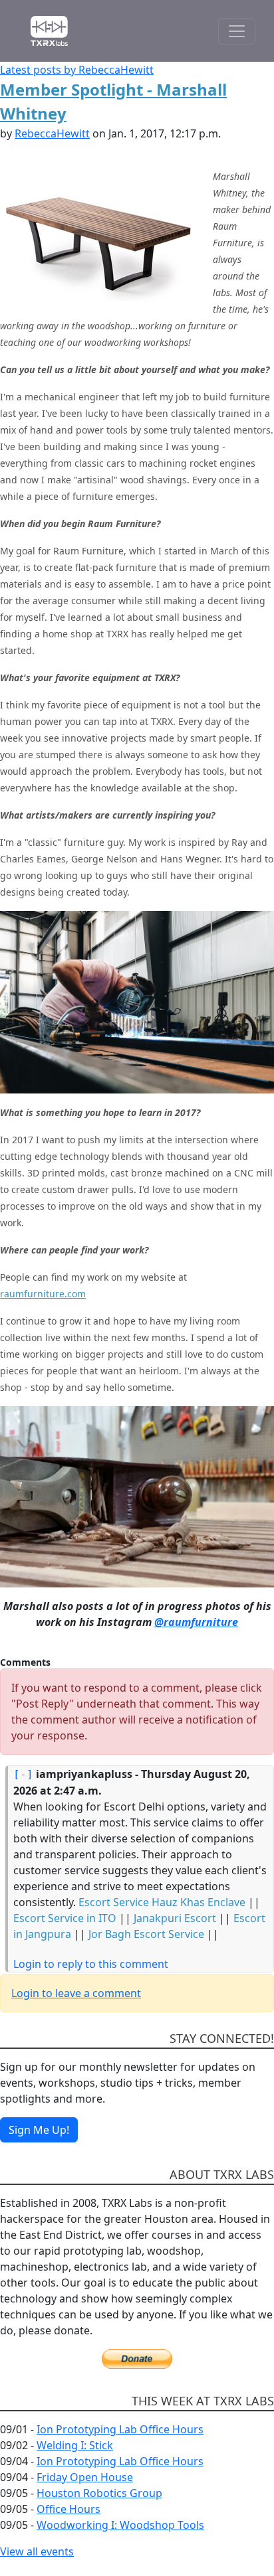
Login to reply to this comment (91, 1964)
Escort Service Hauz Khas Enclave (162, 1902)
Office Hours (68, 2509)
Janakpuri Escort (175, 1918)
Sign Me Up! (39, 2130)
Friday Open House (85, 2477)
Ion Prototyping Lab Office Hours (120, 2429)
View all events (37, 2551)
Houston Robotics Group (99, 2493)
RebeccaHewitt (52, 133)
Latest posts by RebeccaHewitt (77, 70)
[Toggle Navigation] (237, 31)
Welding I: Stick (75, 2445)
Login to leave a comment (76, 1993)
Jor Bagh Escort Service (146, 1934)
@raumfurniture (196, 1622)
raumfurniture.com (43, 1294)
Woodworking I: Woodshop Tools (120, 2525)
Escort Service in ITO (65, 1918)
